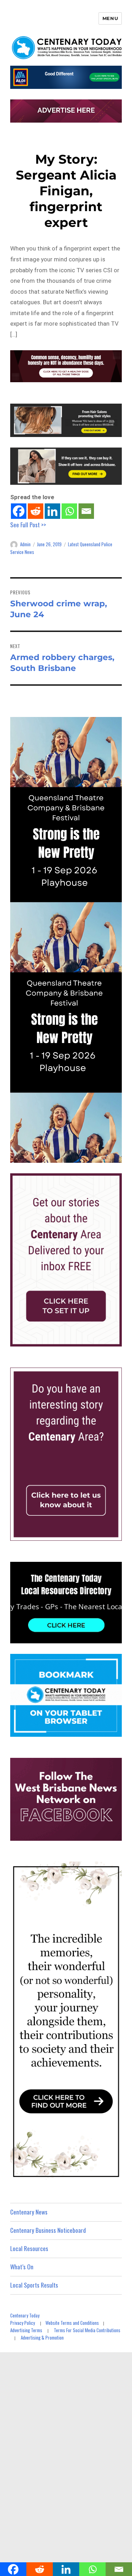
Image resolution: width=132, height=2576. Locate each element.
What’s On (22, 2267)
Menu (110, 18)
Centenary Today (25, 2315)
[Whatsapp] (69, 511)
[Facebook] (19, 511)
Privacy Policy (23, 2323)
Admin (25, 544)
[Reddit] (36, 511)
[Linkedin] (52, 511)
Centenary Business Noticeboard (48, 2230)
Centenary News (29, 2212)
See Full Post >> (28, 525)
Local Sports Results (34, 2285)
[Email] (86, 511)
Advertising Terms (26, 2330)
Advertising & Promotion (42, 2337)
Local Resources (29, 2248)
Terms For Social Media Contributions (87, 2330)
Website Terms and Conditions (72, 2323)
